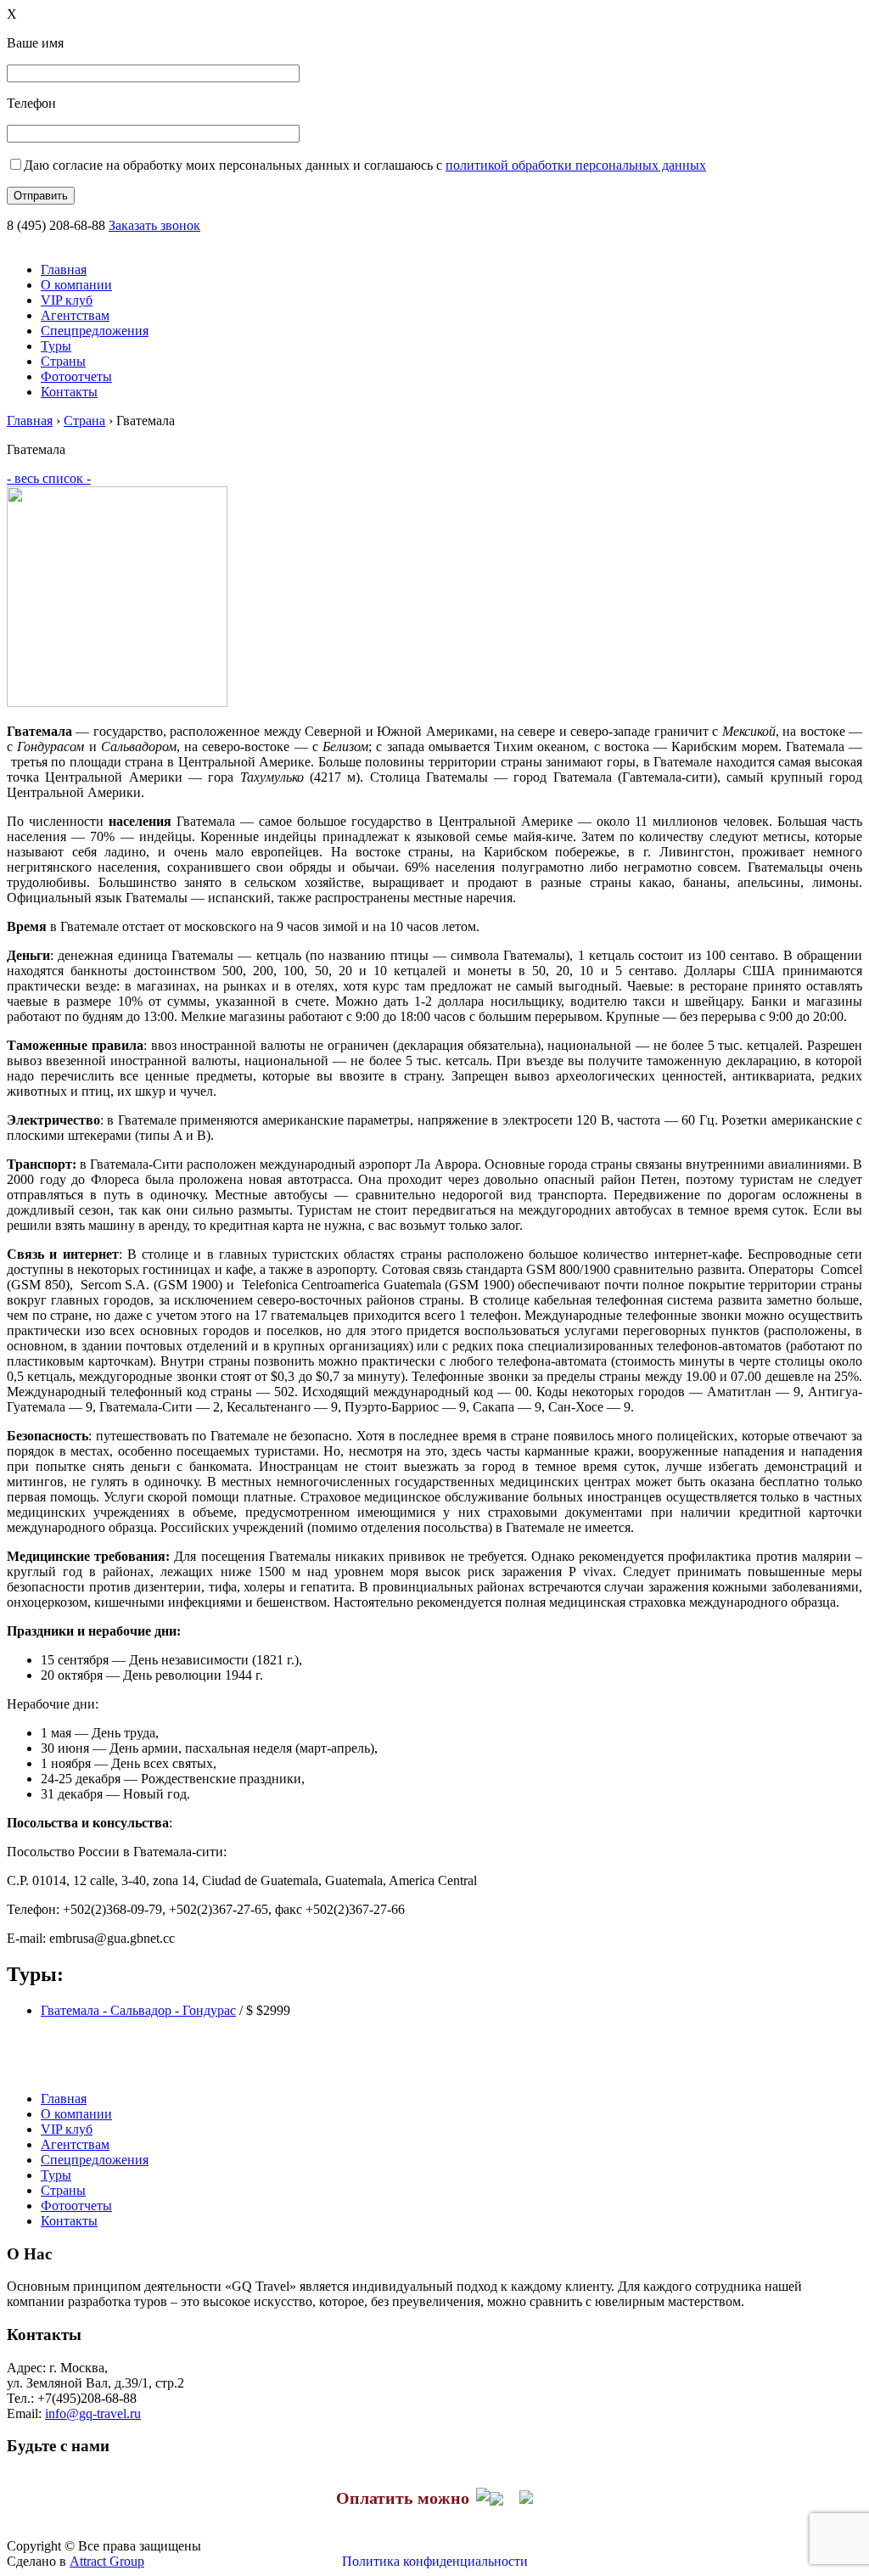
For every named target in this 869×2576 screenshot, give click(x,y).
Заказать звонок (154, 225)
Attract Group (107, 2561)
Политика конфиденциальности (435, 2561)
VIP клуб (67, 300)
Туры (56, 346)
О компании (76, 285)
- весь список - (49, 478)
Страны (63, 361)
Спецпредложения (95, 331)
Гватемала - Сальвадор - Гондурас (138, 2010)
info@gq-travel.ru (93, 2413)
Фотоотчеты (76, 376)
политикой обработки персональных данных (576, 165)
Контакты (69, 392)
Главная (64, 269)
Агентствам (75, 315)
